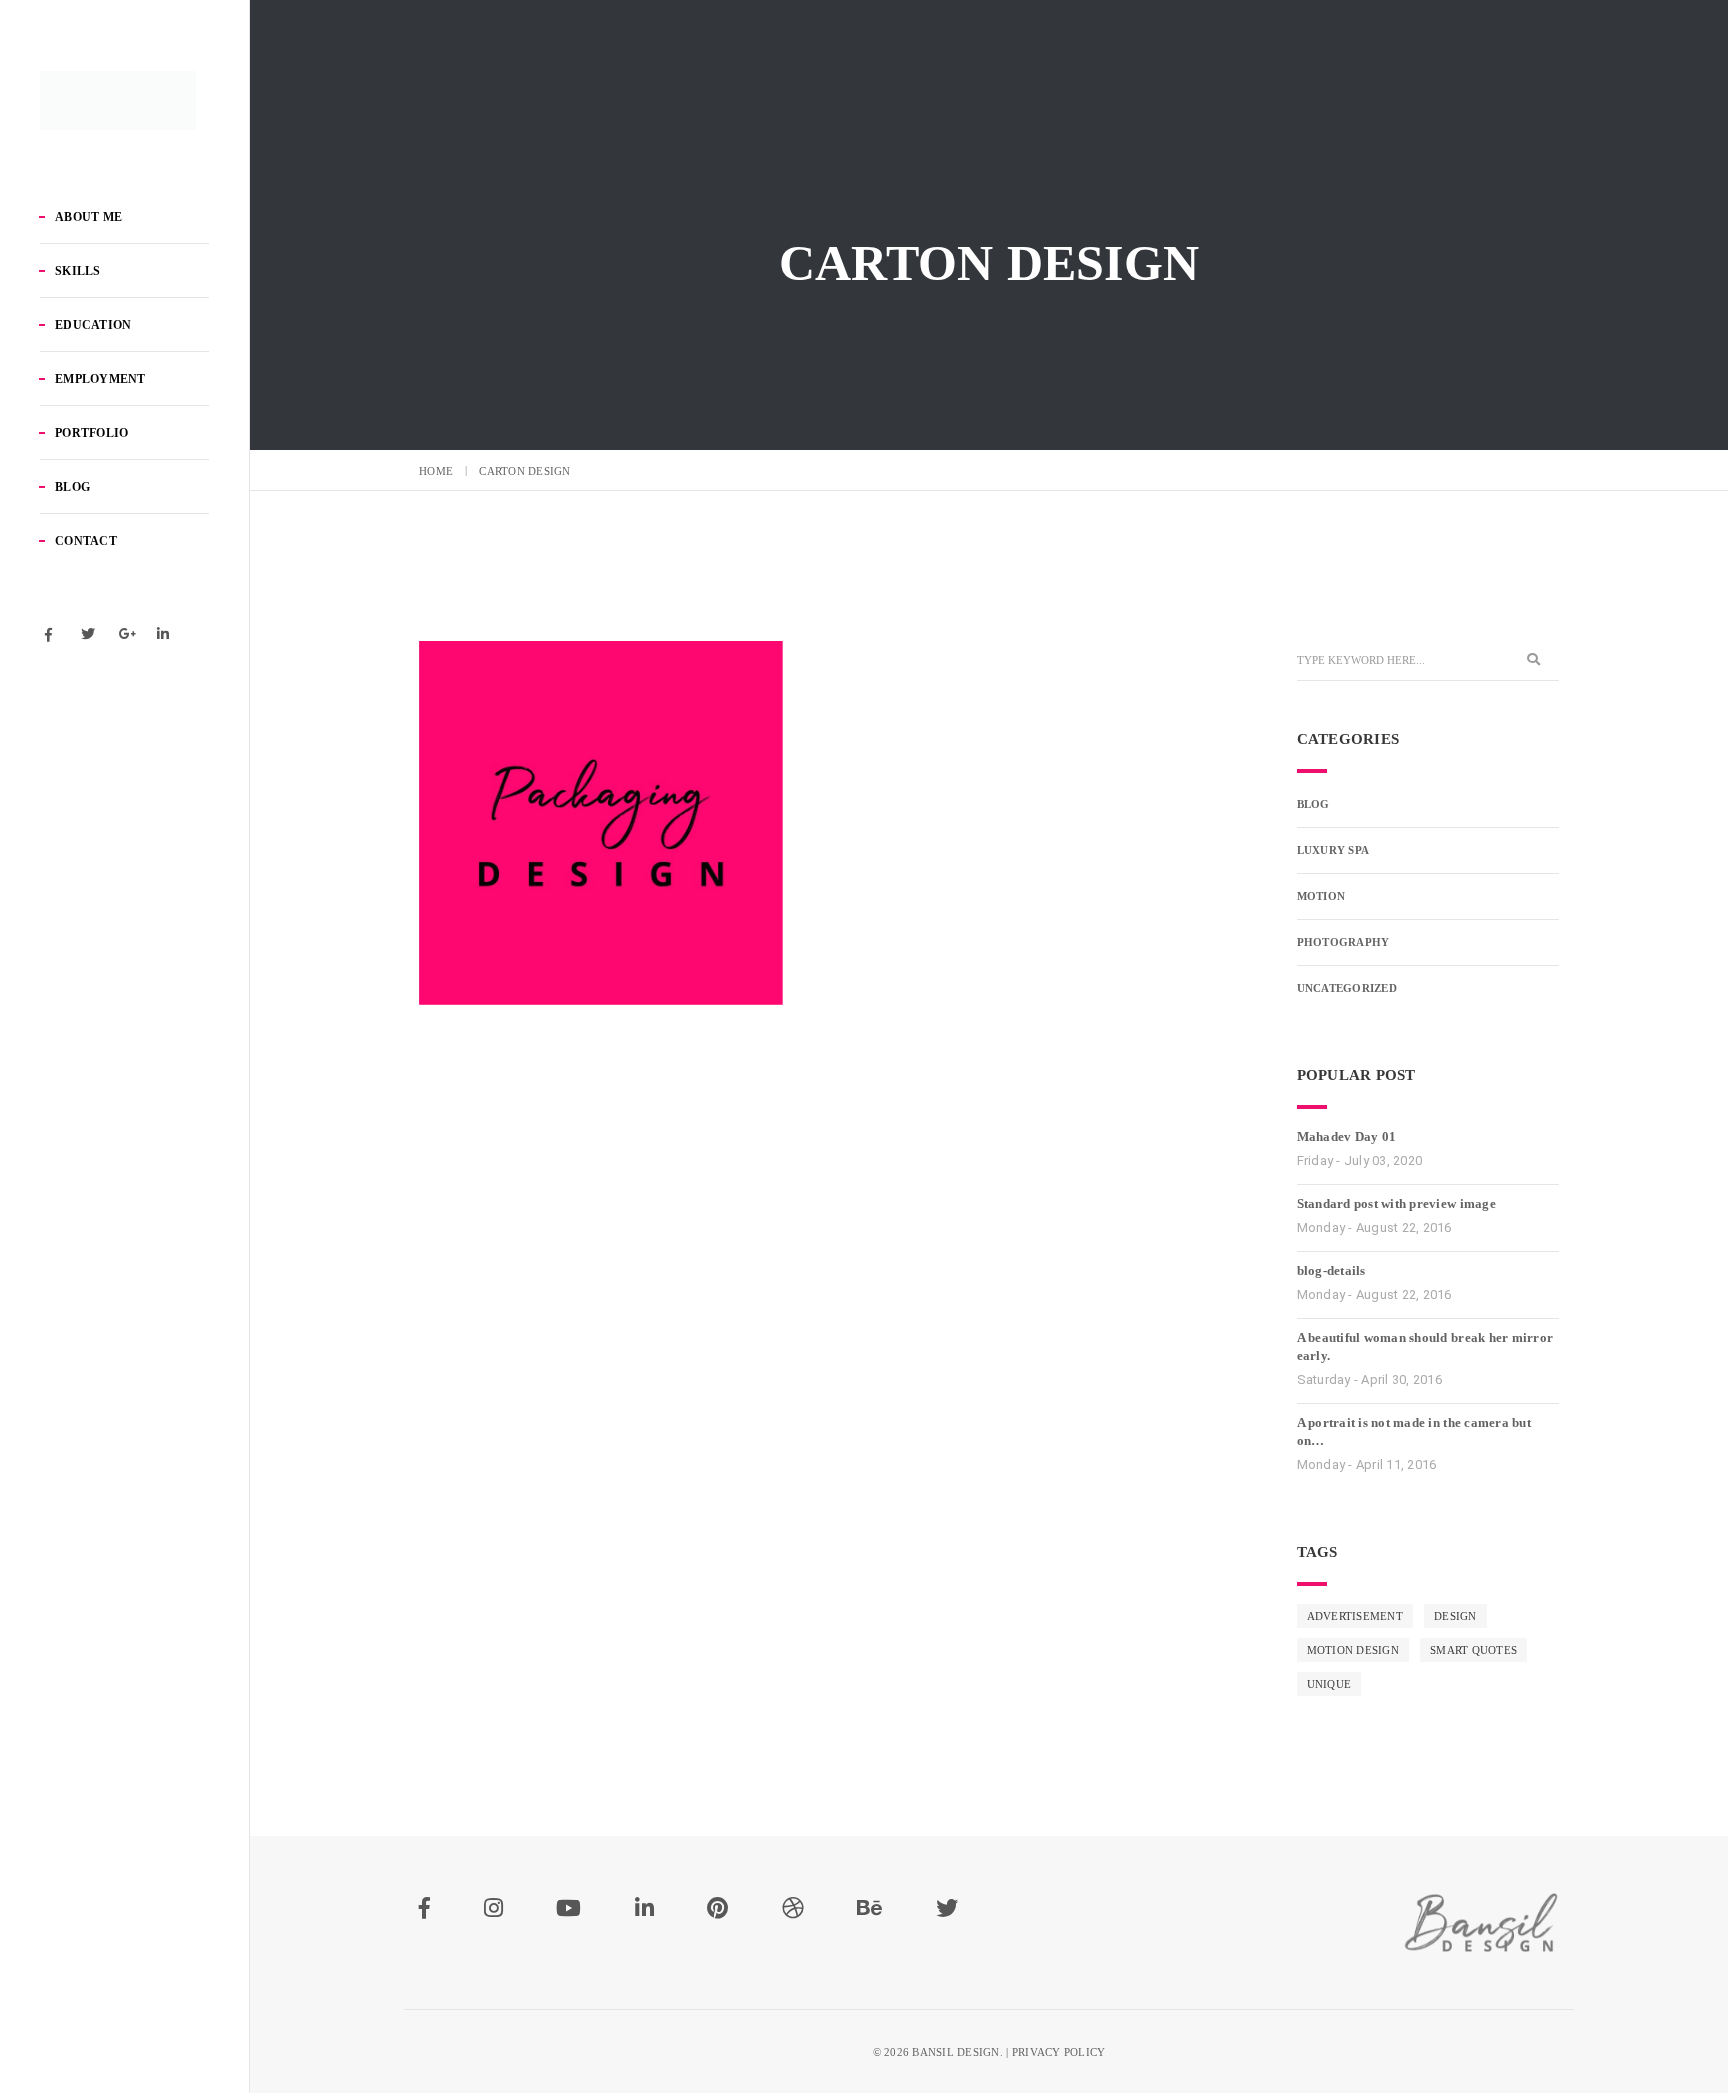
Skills (78, 271)
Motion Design (1353, 1650)
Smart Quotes (1473, 1650)
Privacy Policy (1059, 2052)
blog (1313, 804)
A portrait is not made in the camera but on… (1414, 1431)
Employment (100, 379)
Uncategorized (1347, 988)
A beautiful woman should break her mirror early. (1425, 1346)
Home (436, 471)
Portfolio (91, 433)
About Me (88, 217)
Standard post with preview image (1396, 1203)
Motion (1321, 896)
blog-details (1331, 1270)
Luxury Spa (1333, 850)
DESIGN (1455, 1616)
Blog (72, 487)
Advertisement (1355, 1616)
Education (93, 325)
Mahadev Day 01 (1347, 1136)
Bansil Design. (957, 2052)
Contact (86, 541)
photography (1343, 942)
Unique (1329, 1684)
